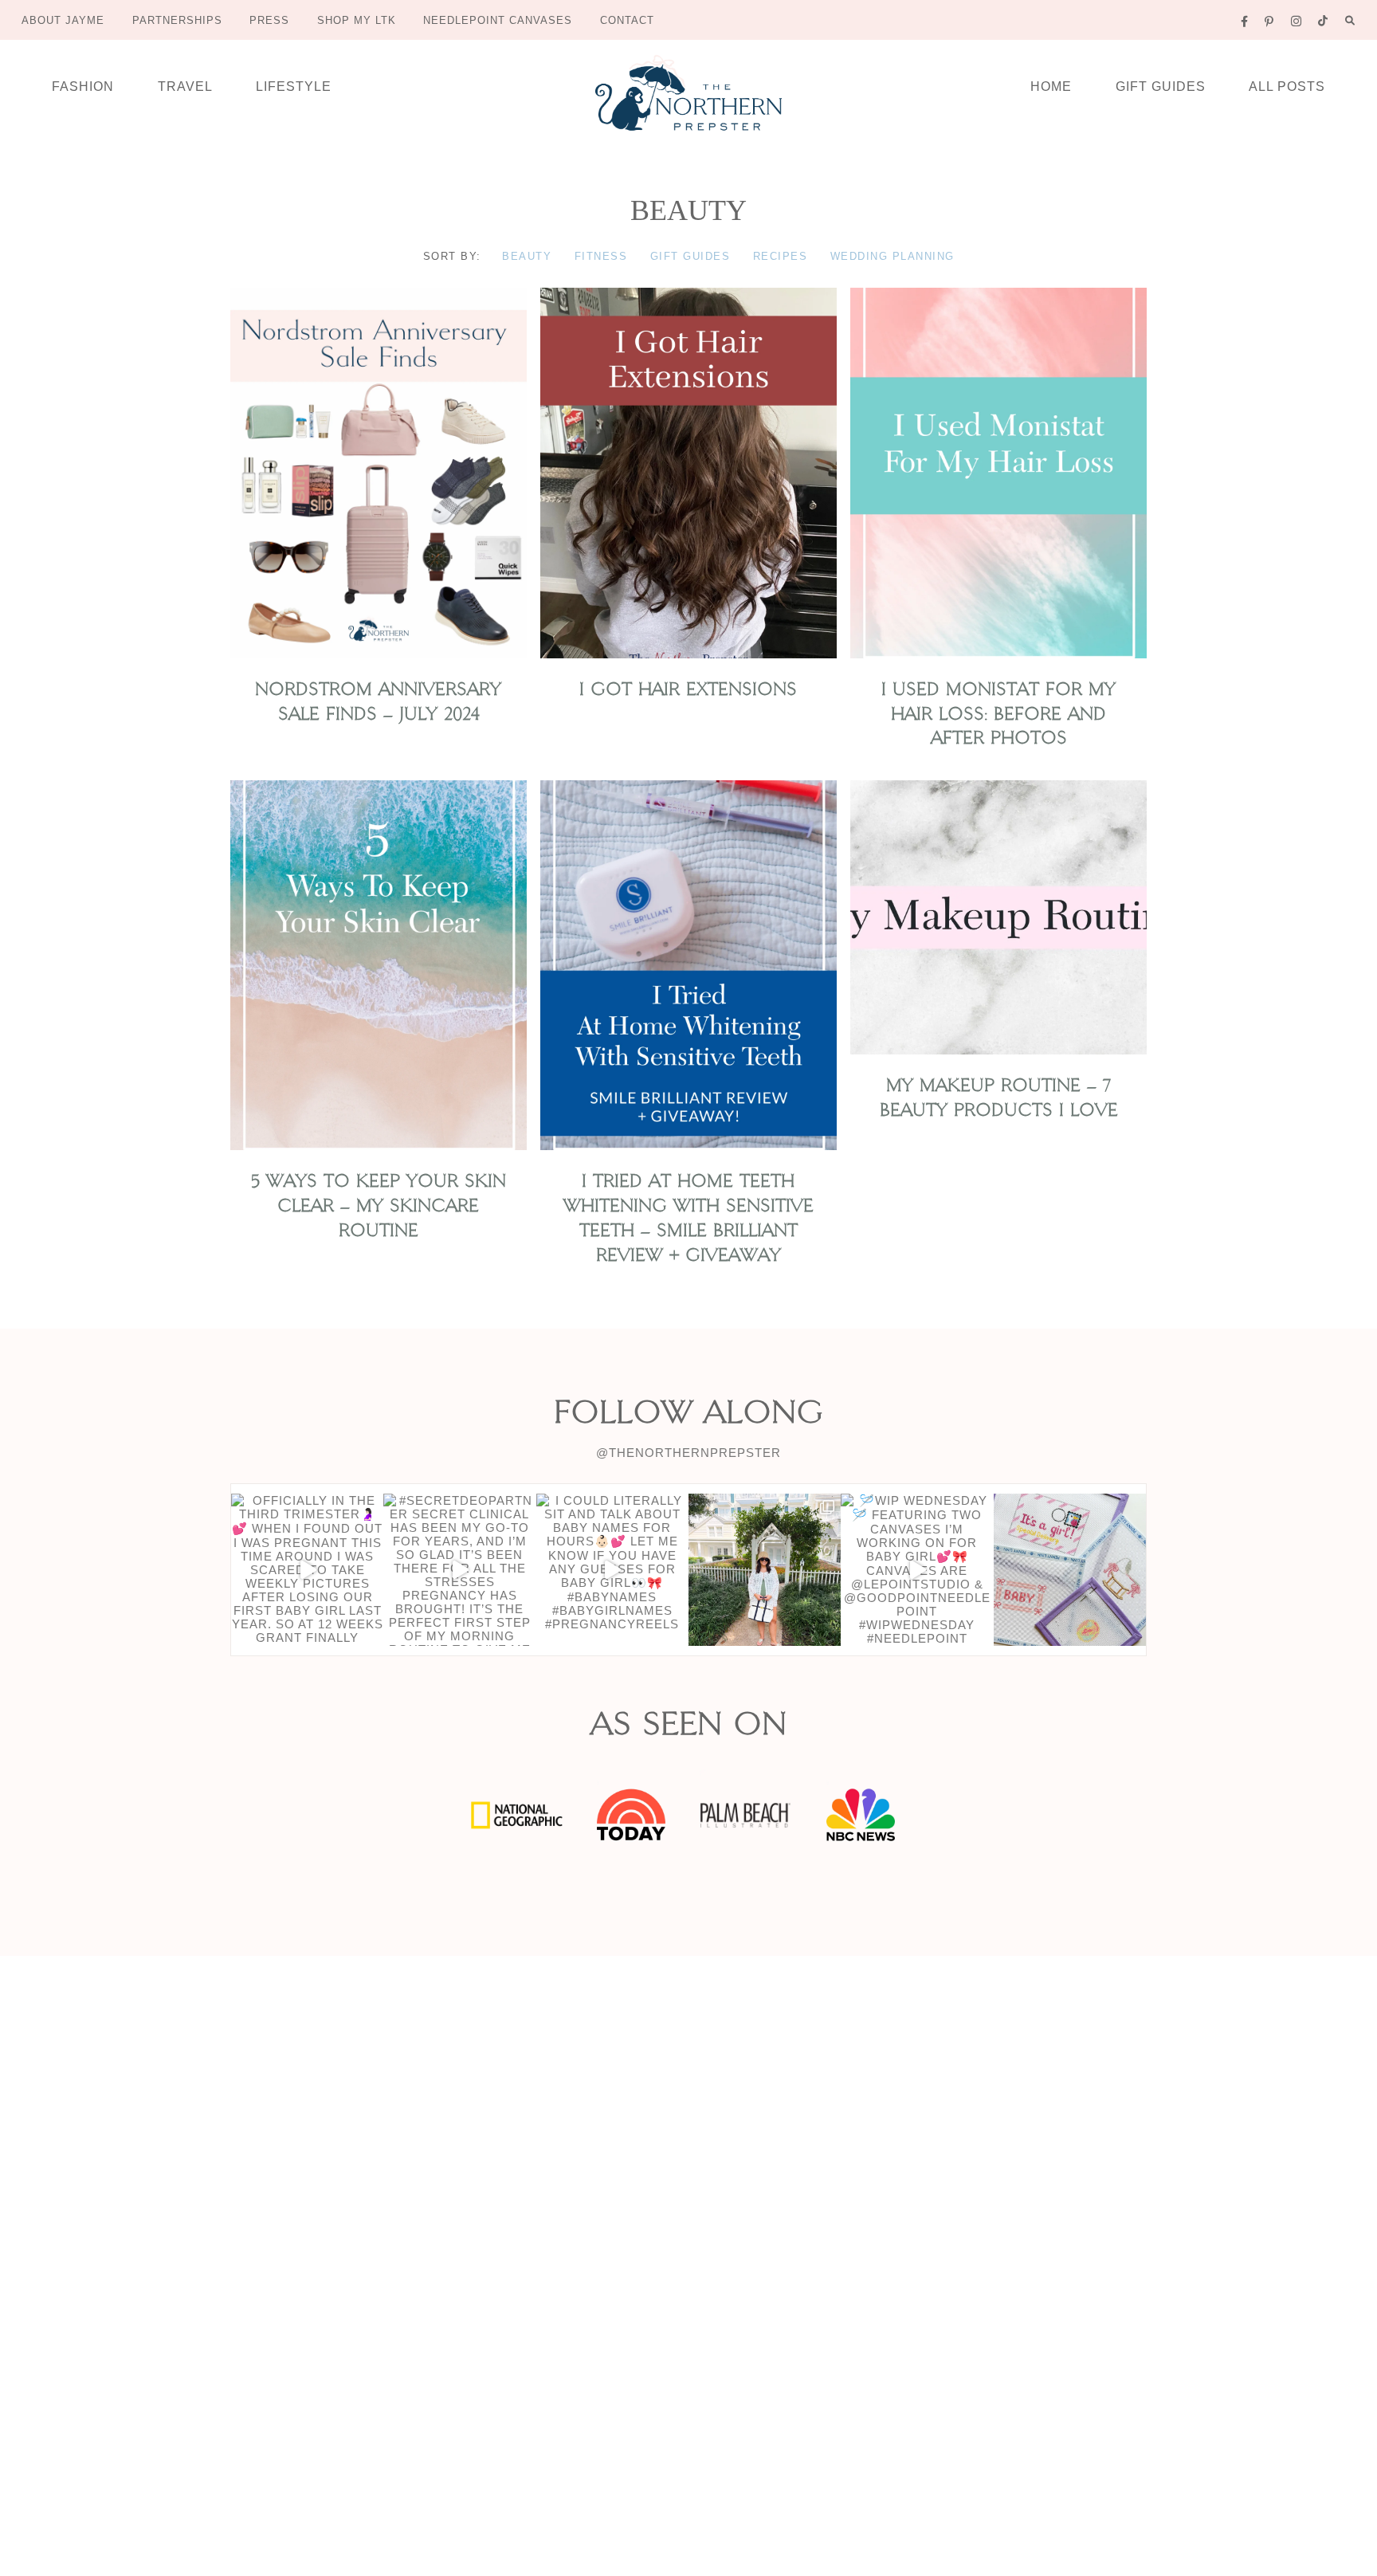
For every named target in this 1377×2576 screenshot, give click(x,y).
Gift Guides (1161, 86)
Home (1051, 86)
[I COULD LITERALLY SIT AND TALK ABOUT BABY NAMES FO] (612, 1570)
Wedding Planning (892, 256)
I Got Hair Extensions (688, 689)
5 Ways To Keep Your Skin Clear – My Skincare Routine (379, 1206)
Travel (185, 86)
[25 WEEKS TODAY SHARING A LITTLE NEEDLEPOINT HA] (1070, 1570)
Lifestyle (294, 86)
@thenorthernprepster (688, 1453)
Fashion (83, 86)
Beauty (527, 256)
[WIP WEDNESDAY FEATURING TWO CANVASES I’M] (917, 1570)
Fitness (601, 256)
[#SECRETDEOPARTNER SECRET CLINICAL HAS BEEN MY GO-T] (459, 1570)
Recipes (781, 256)
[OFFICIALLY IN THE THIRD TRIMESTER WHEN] (307, 1570)
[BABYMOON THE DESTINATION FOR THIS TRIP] (765, 1570)
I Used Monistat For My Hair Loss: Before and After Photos (998, 714)
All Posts (1287, 86)
